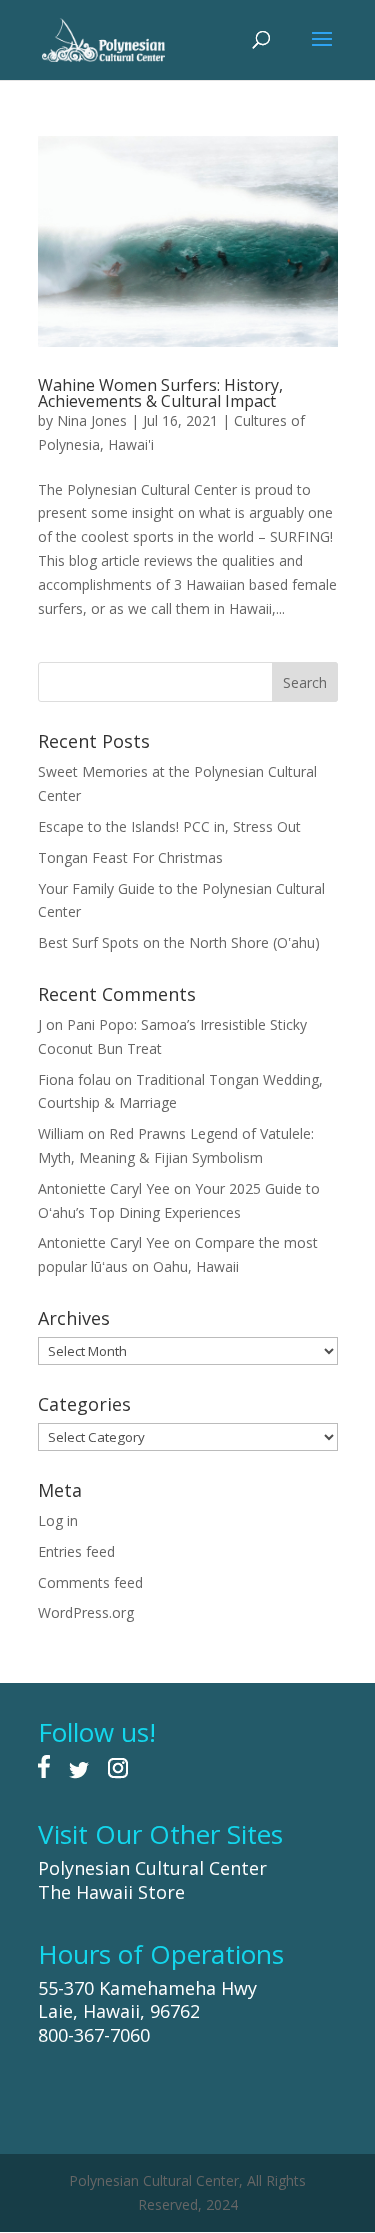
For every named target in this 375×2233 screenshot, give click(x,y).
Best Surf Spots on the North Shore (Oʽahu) (179, 942)
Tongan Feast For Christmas (130, 857)
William (61, 1133)
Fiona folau (74, 1079)
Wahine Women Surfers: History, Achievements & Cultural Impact (160, 393)
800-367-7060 (94, 2035)
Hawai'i (131, 444)
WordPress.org (86, 1612)
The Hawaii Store (111, 1892)
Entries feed (76, 1551)
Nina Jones (92, 420)
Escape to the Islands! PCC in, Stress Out (169, 826)
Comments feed (90, 1582)
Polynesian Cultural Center (152, 1868)
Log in (58, 1520)
